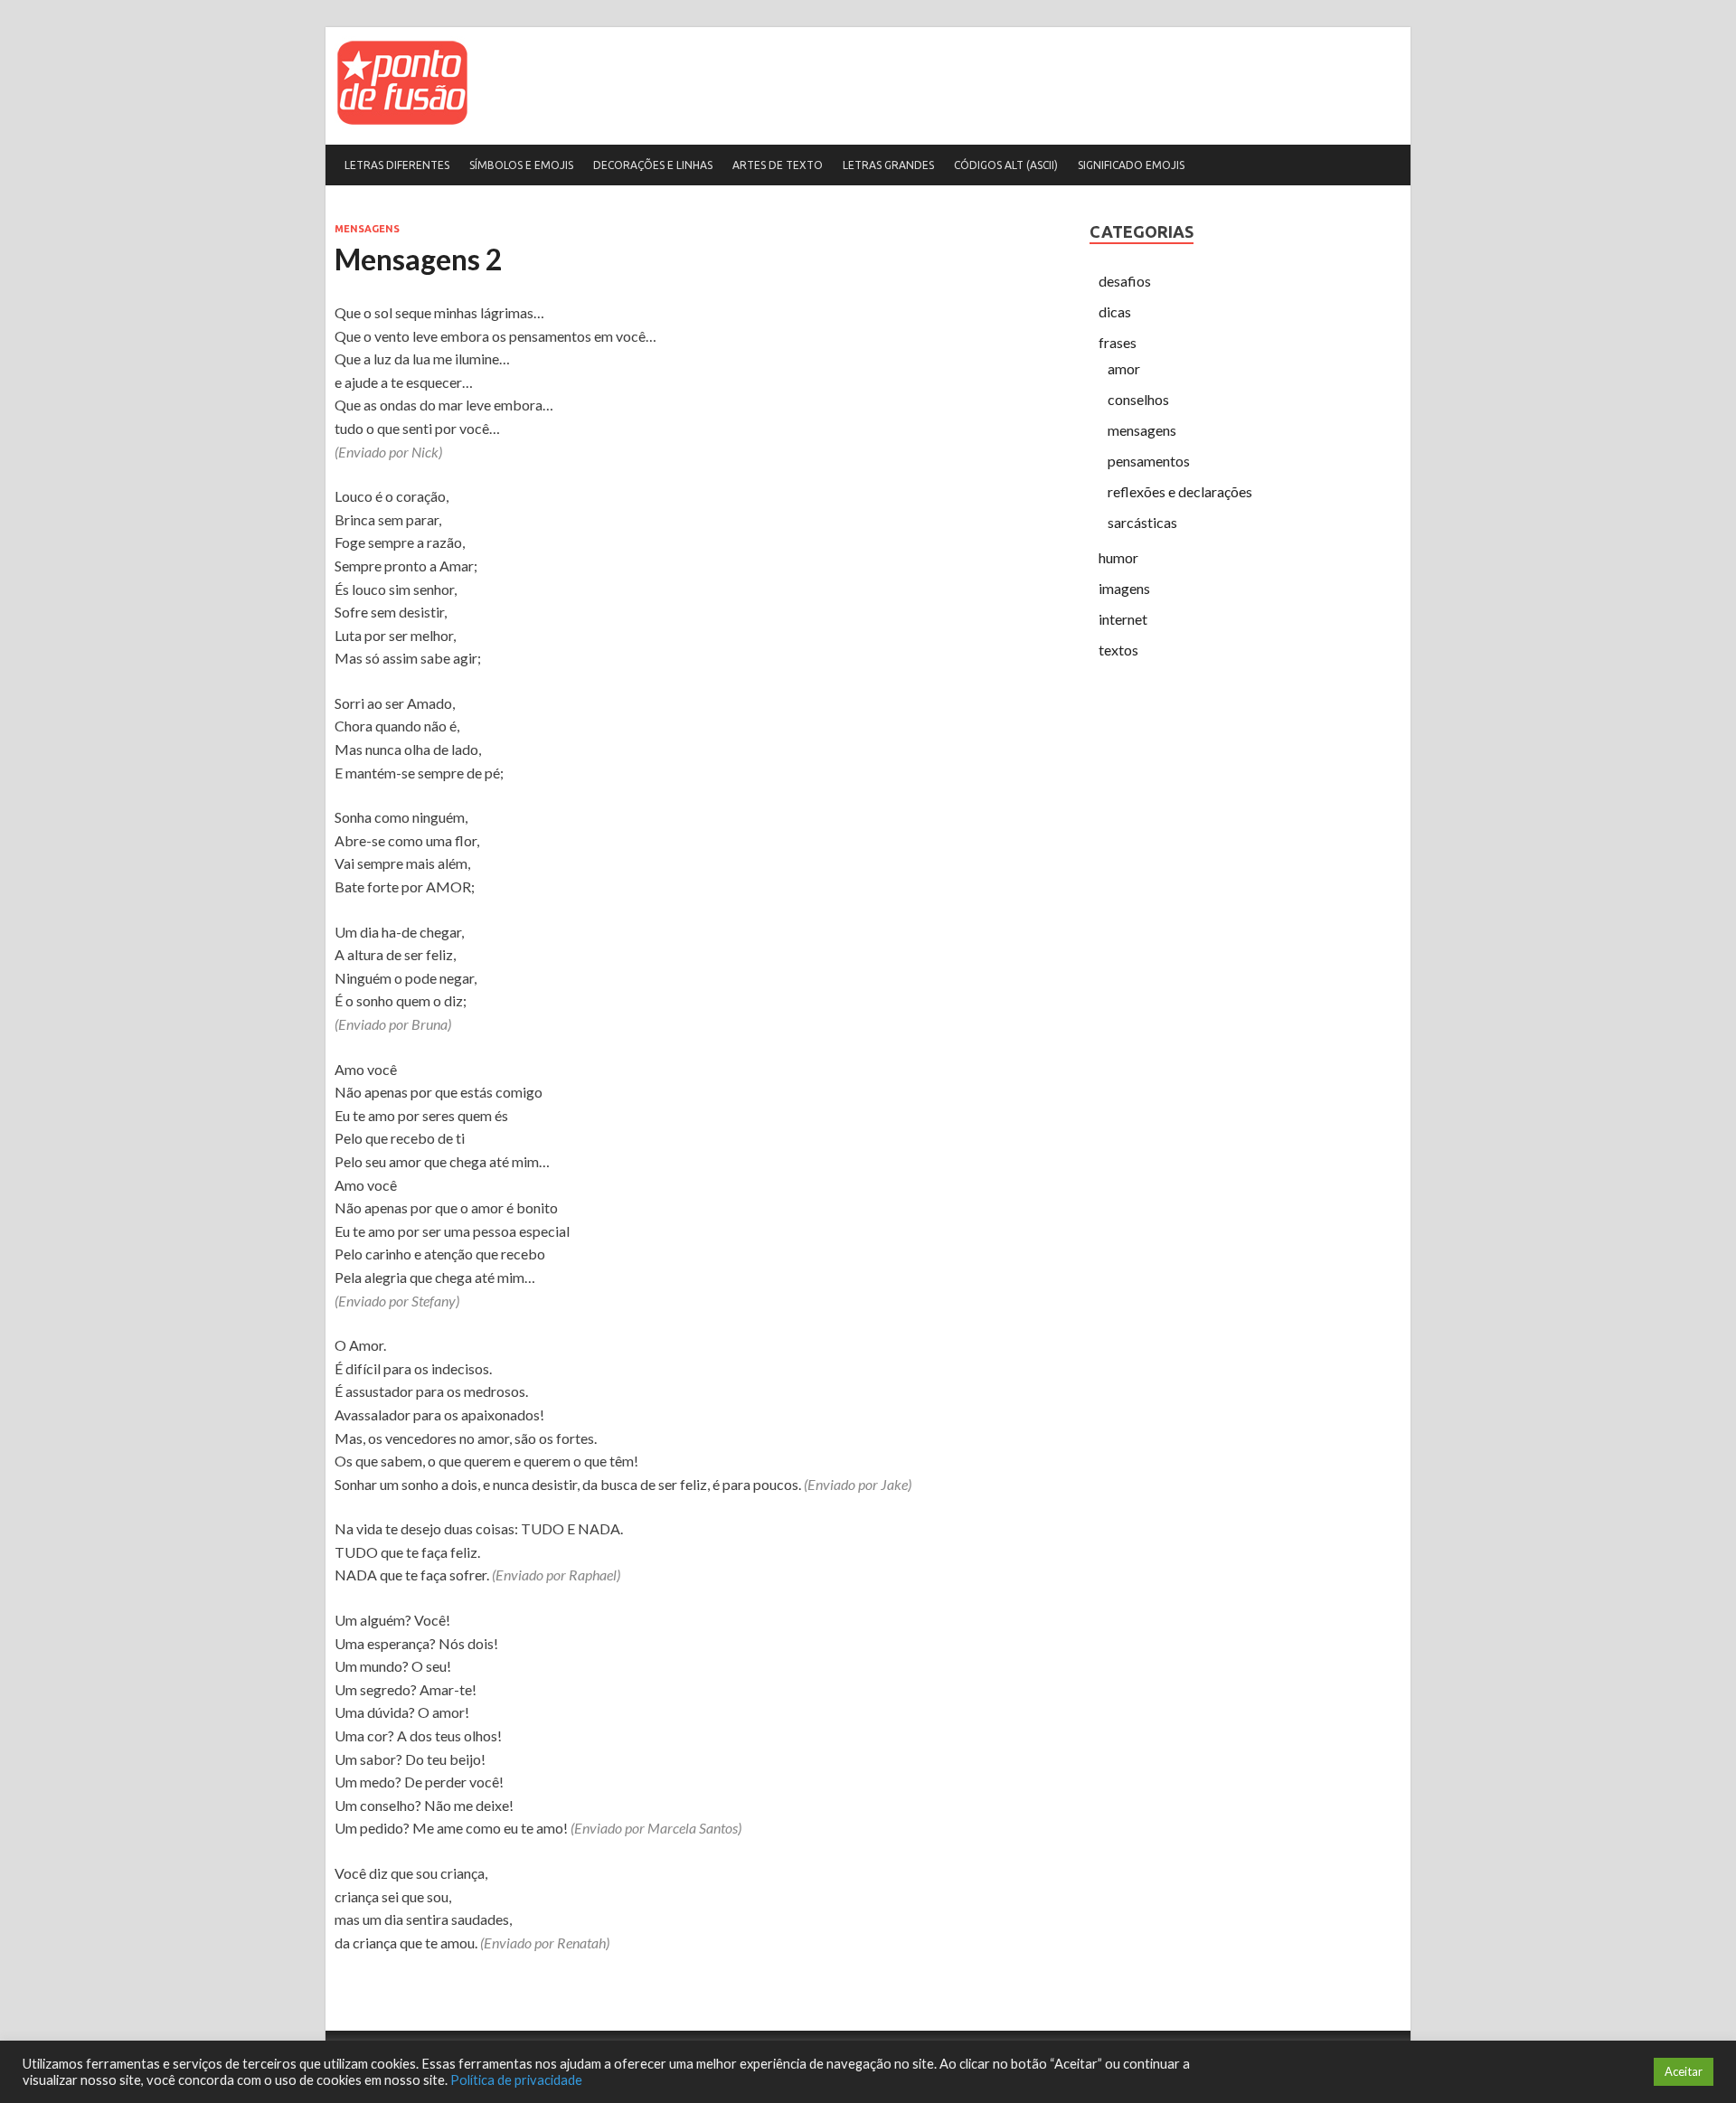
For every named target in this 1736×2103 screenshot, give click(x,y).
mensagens (367, 229)
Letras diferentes (397, 165)
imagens (1124, 588)
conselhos (1138, 399)
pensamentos (1149, 461)
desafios (1125, 281)
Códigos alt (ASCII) (1006, 165)
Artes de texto (778, 165)
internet (1123, 619)
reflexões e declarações (1180, 491)
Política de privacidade (516, 2080)
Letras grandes (888, 165)
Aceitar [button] (1684, 2071)
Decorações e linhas (653, 165)
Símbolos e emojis (521, 165)
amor (1124, 368)
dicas (1115, 311)
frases (1118, 342)
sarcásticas (1142, 522)
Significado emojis (1131, 165)
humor (1118, 557)
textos (1118, 650)
